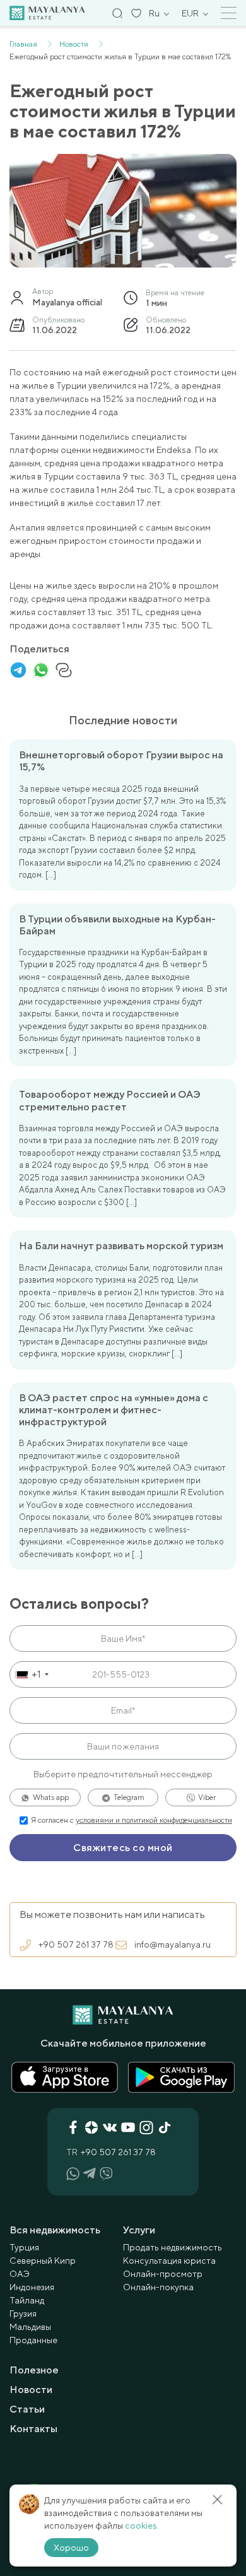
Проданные (33, 2340)
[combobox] (31, 1674)
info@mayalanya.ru (173, 1944)
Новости (31, 2390)
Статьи (27, 2409)
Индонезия (32, 2287)
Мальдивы (30, 2327)
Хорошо (71, 2548)
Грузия (23, 2314)
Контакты (33, 2429)
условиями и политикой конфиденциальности (154, 1820)
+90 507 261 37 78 (76, 1944)
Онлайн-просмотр (163, 2274)
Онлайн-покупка (158, 2287)
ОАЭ (20, 2274)
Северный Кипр (43, 2261)
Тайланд (27, 2300)
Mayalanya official (67, 302)
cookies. (142, 2526)
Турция (24, 2247)
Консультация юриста (169, 2261)
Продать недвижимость (173, 2247)
